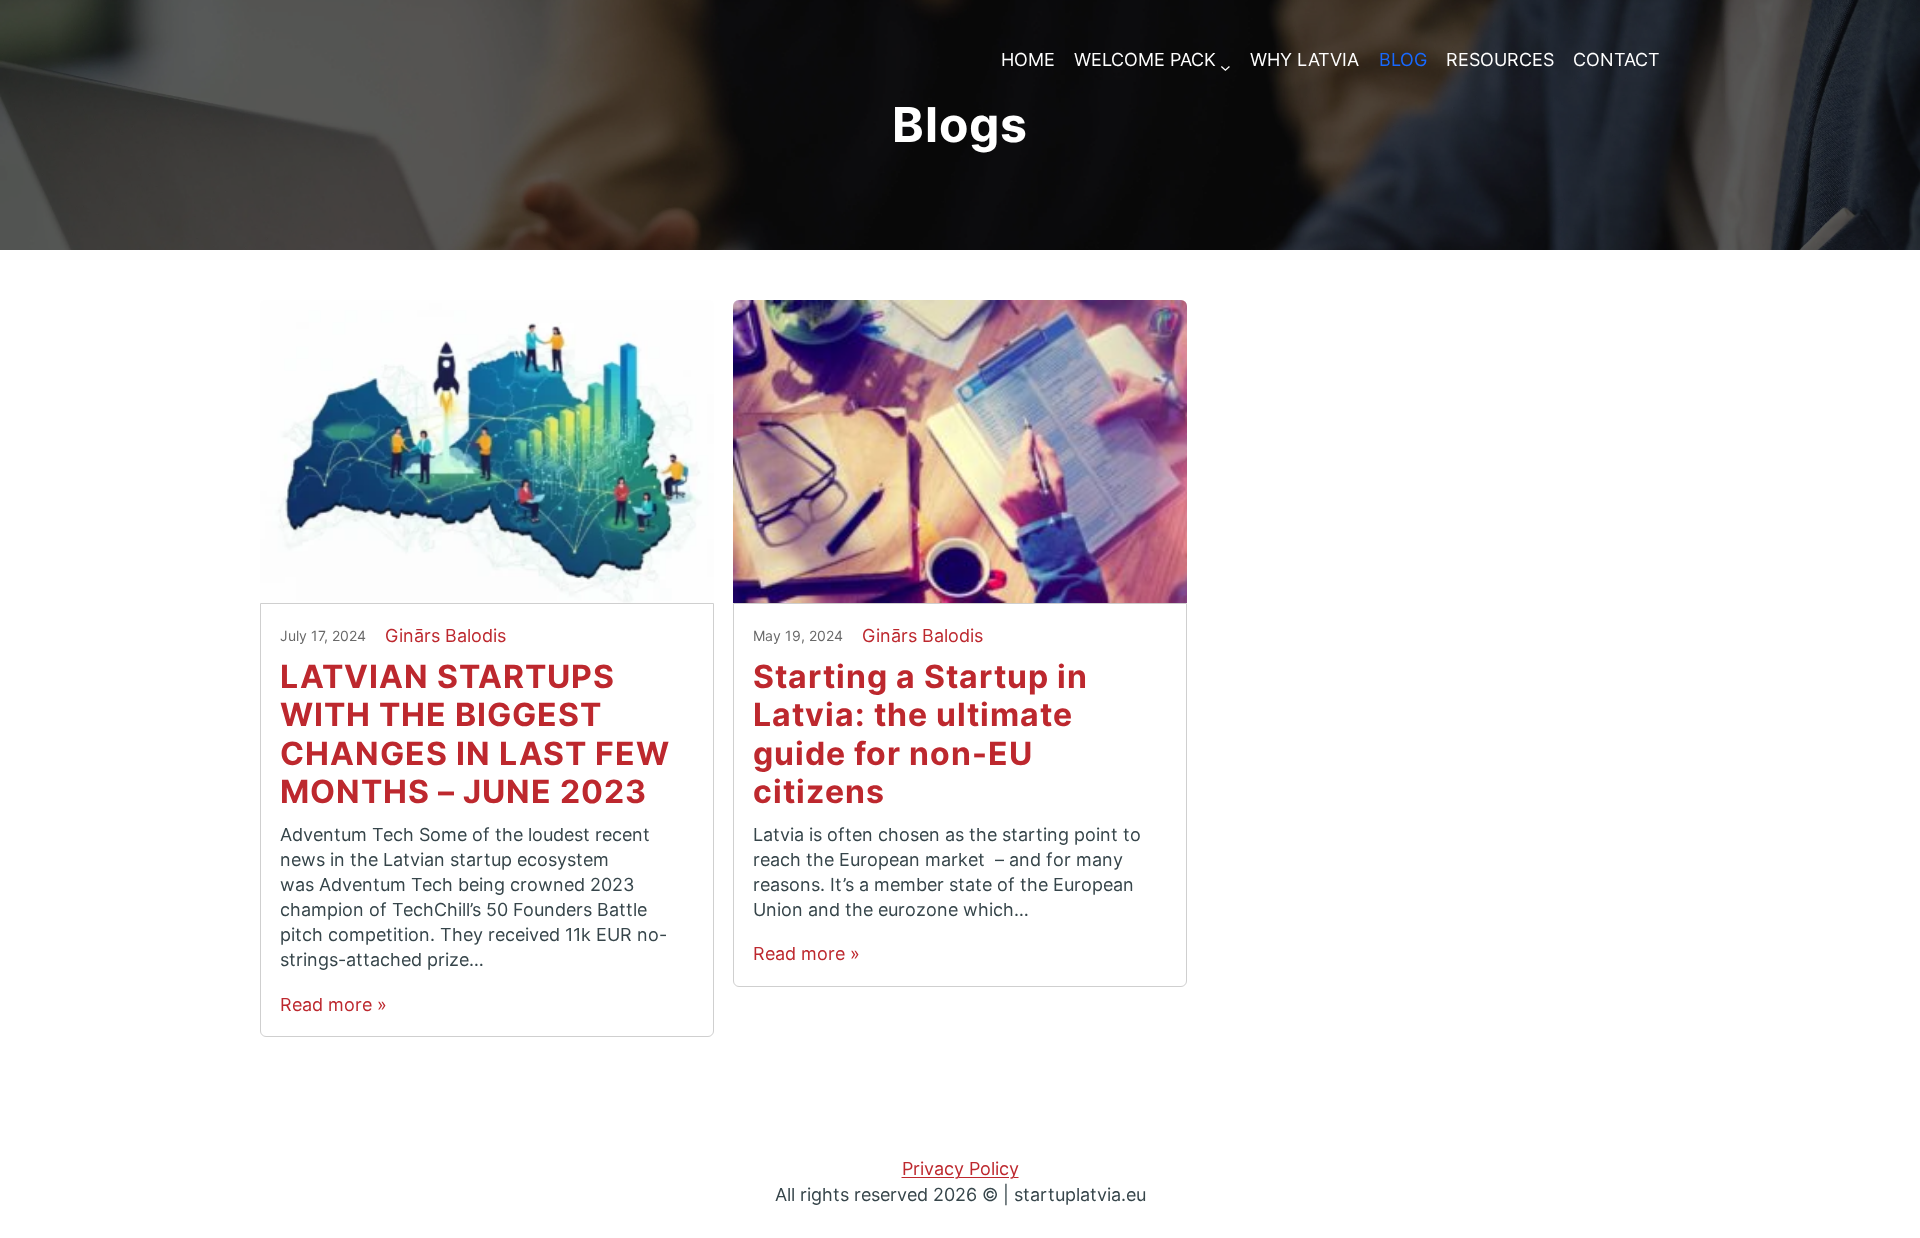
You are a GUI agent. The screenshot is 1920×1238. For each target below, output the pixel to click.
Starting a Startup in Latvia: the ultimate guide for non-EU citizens (920, 734)
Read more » (333, 1004)
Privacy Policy (960, 1168)
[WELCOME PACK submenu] (1225, 60)
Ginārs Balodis (445, 635)
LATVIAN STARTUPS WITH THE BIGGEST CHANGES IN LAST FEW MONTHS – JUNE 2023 (475, 734)
